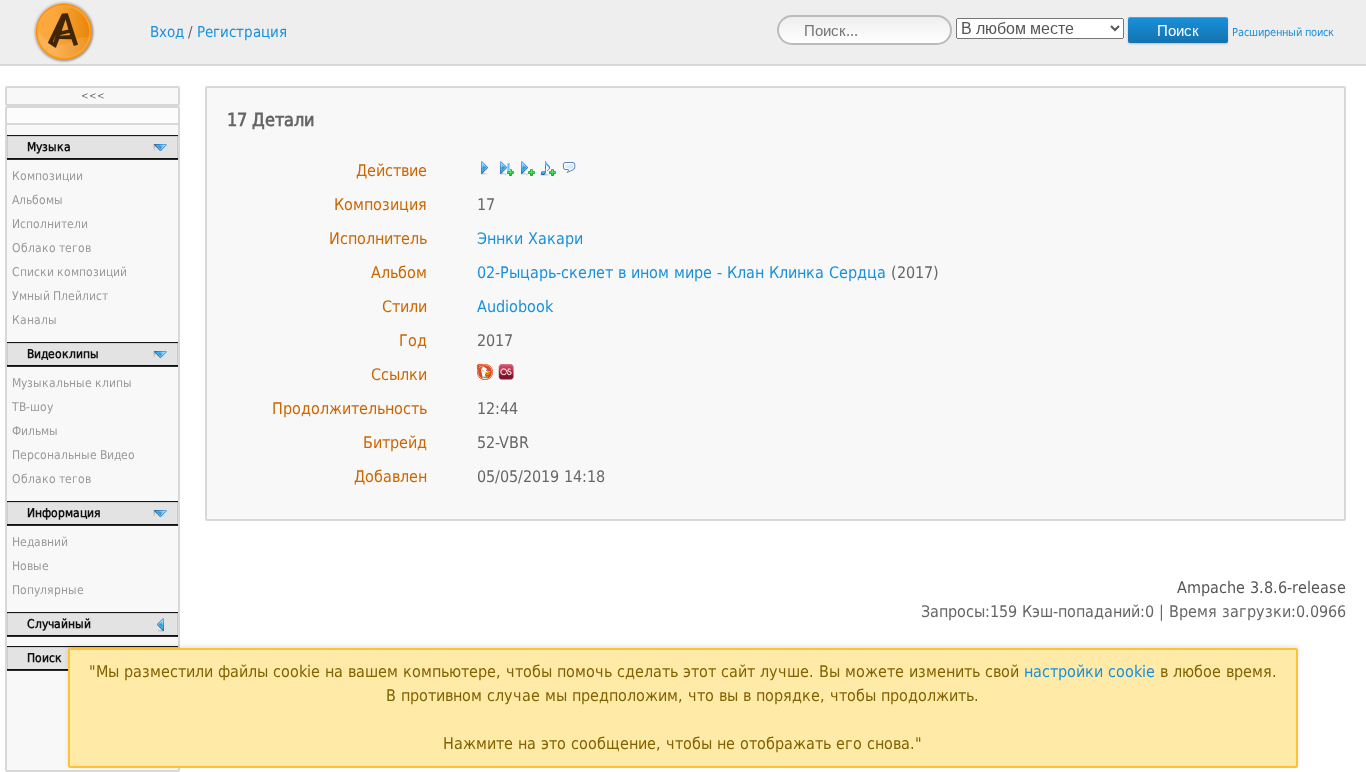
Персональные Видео (73, 455)
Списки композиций (69, 272)
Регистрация (242, 32)
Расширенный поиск (1283, 32)
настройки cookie (1089, 671)
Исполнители (50, 224)
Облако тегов (51, 248)
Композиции (47, 176)
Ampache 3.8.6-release (1261, 587)
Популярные (48, 590)
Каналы (34, 320)
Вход (167, 32)
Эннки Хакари (530, 238)
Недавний (40, 542)
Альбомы (37, 200)
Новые (30, 566)
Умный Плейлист (60, 296)
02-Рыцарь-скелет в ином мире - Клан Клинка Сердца (681, 272)
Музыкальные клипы (72, 383)
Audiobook (515, 306)
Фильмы (35, 431)
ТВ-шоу (32, 407)
